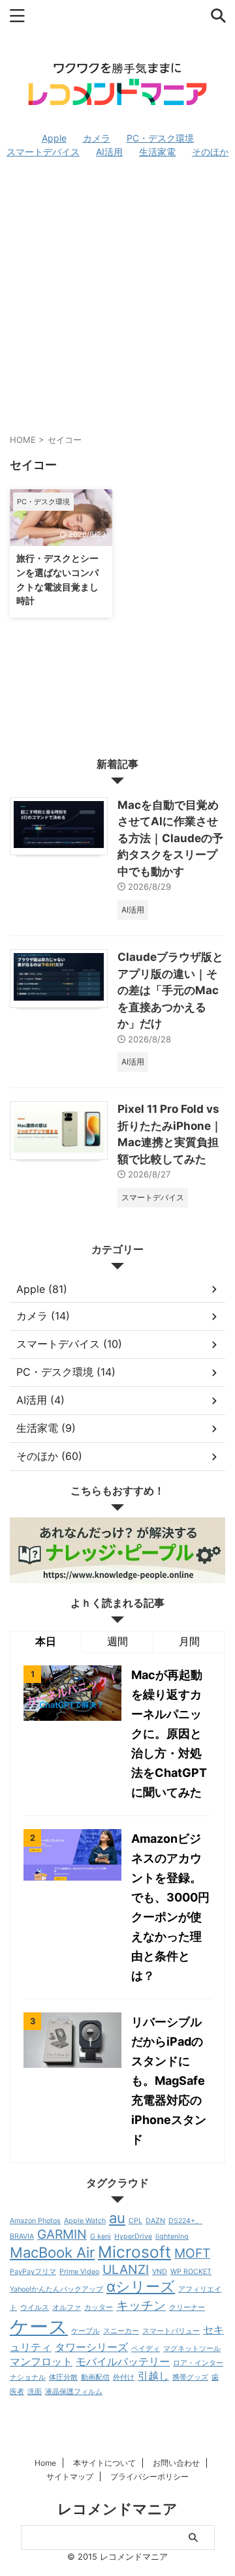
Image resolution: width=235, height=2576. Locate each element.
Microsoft (134, 2252)
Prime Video (79, 2272)
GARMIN (62, 2234)
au (117, 2218)
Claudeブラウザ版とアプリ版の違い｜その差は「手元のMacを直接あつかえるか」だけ (170, 990)
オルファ (67, 2308)
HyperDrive (133, 2236)
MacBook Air (52, 2252)
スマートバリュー (171, 2331)
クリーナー (187, 2308)
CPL (135, 2221)
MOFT (192, 2253)
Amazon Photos (35, 2221)
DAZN (155, 2221)
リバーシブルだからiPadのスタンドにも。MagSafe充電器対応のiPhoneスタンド (169, 2081)
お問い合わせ (176, 2463)
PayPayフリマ (33, 2272)
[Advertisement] (117, 295)
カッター (99, 2308)
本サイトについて (104, 2463)
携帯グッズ (190, 2377)
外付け (124, 2377)
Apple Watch (85, 2221)
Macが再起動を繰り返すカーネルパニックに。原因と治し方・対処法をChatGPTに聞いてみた (169, 1734)
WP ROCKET (191, 2272)
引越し (153, 2376)
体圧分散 (63, 2377)
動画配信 (95, 2377)
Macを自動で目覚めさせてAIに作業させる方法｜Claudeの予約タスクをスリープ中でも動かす (170, 838)
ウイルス (35, 2308)
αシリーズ (141, 2286)
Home (45, 2463)
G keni (101, 2236)
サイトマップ (70, 2477)
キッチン (141, 2305)
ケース (39, 2326)
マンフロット (41, 2362)
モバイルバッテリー (123, 2362)
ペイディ (146, 2349)
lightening (172, 2236)
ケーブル (86, 2331)
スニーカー (121, 2331)
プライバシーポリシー (149, 2477)
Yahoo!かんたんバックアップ (56, 2289)
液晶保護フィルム (74, 2392)
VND (160, 2272)
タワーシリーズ (91, 2347)
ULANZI (126, 2269)
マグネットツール (192, 2349)
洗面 (35, 2392)
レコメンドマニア (117, 2509)
